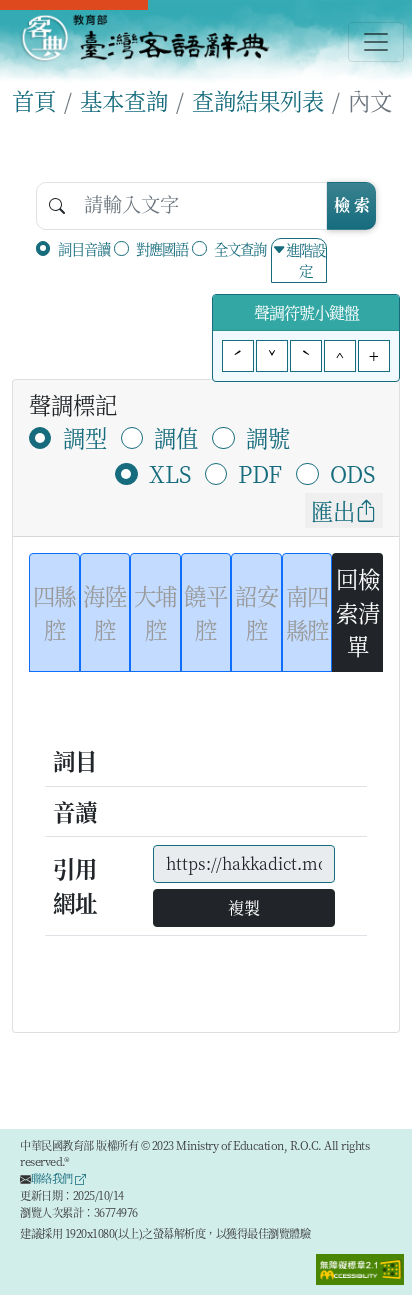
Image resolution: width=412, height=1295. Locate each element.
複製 (244, 907)
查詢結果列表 (258, 100)
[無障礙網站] (360, 1268)
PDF (260, 473)
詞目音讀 (84, 248)
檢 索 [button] (352, 204)
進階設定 (305, 260)
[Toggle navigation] (376, 42)
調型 (85, 437)
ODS (352, 473)
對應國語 (162, 248)
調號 (268, 437)
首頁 (34, 100)
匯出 (333, 510)
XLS (170, 473)
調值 (176, 437)
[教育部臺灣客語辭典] (144, 38)
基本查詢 (124, 100)
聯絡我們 (53, 1178)
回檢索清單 (357, 611)
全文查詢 (240, 248)
